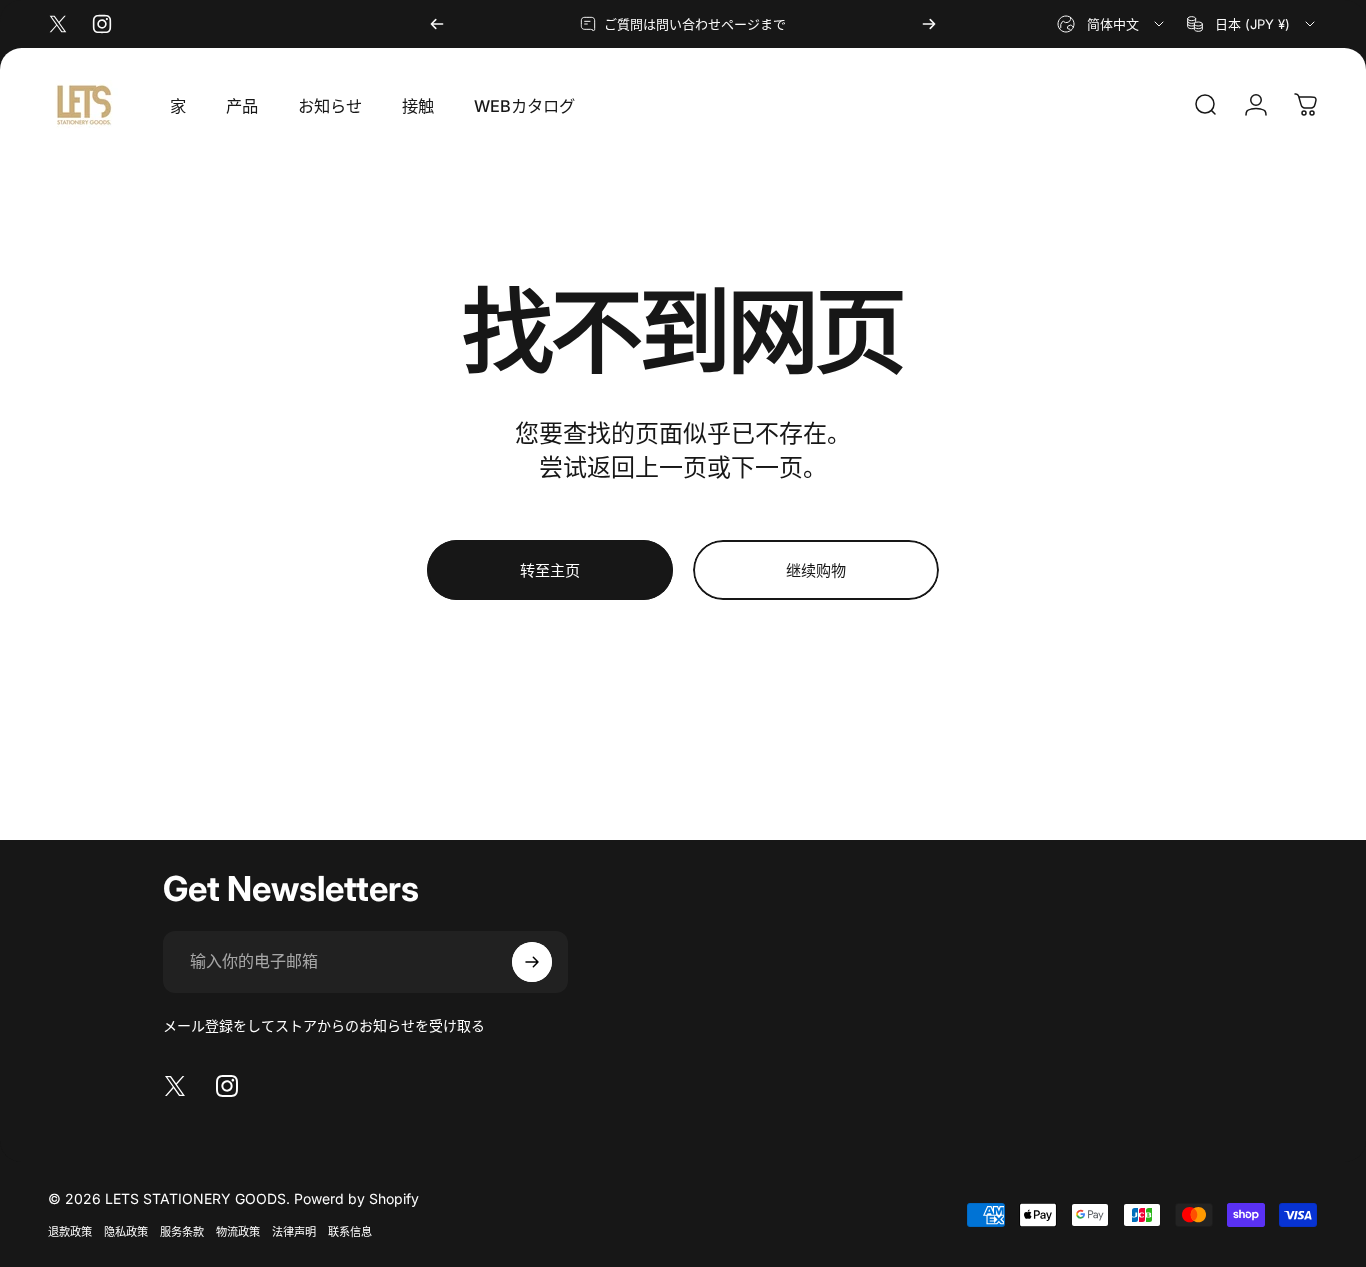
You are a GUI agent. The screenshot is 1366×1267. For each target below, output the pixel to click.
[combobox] (1112, 24)
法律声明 (294, 1232)
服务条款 (182, 1232)
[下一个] (929, 24)
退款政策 (70, 1232)
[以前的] (437, 24)
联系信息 (350, 1232)
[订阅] (532, 962)
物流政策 (238, 1232)
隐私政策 (126, 1232)
